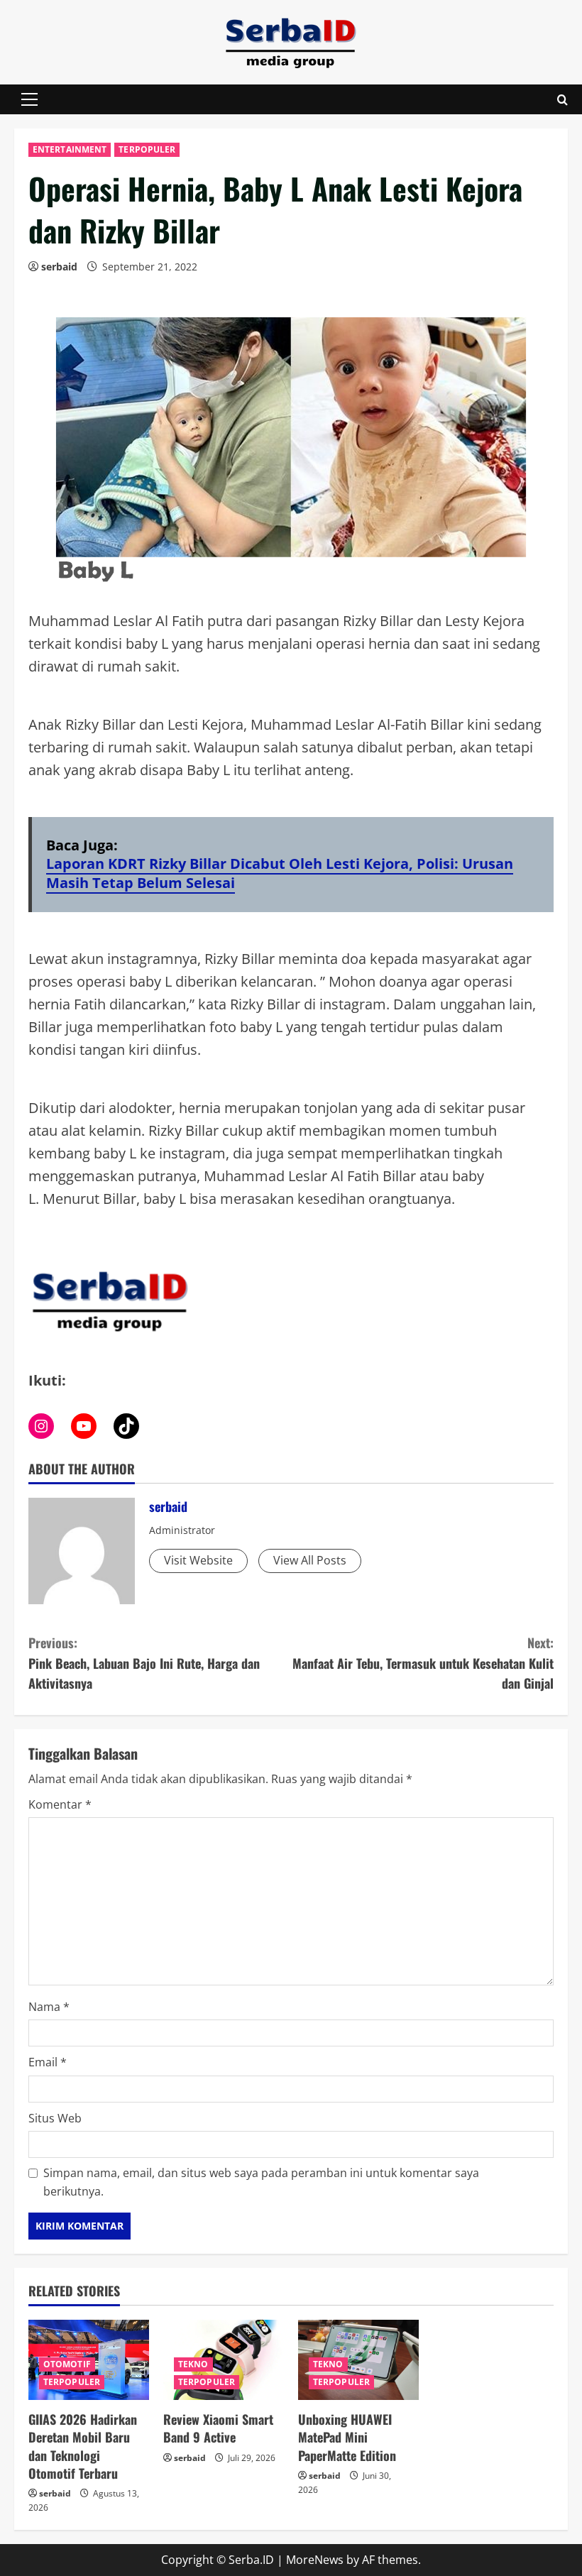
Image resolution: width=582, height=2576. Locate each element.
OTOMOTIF (67, 2364)
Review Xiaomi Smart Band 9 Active (218, 2428)
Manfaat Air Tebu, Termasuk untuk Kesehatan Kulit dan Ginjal (423, 1663)
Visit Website (198, 1560)
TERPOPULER (147, 149)
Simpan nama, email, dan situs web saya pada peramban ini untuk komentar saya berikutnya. (261, 2182)
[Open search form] (562, 100)
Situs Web (55, 2118)
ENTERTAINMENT (70, 149)
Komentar (60, 1804)
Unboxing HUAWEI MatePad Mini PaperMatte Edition (347, 2437)
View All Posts (310, 1560)
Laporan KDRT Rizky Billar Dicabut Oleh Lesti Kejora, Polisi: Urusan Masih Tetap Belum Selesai (280, 873)
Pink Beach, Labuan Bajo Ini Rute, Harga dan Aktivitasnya (144, 1663)
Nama (49, 2007)
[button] (29, 99)
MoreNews (315, 2560)
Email (48, 2062)
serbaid (59, 267)
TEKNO (193, 2364)
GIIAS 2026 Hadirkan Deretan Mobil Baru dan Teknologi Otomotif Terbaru (83, 2446)
